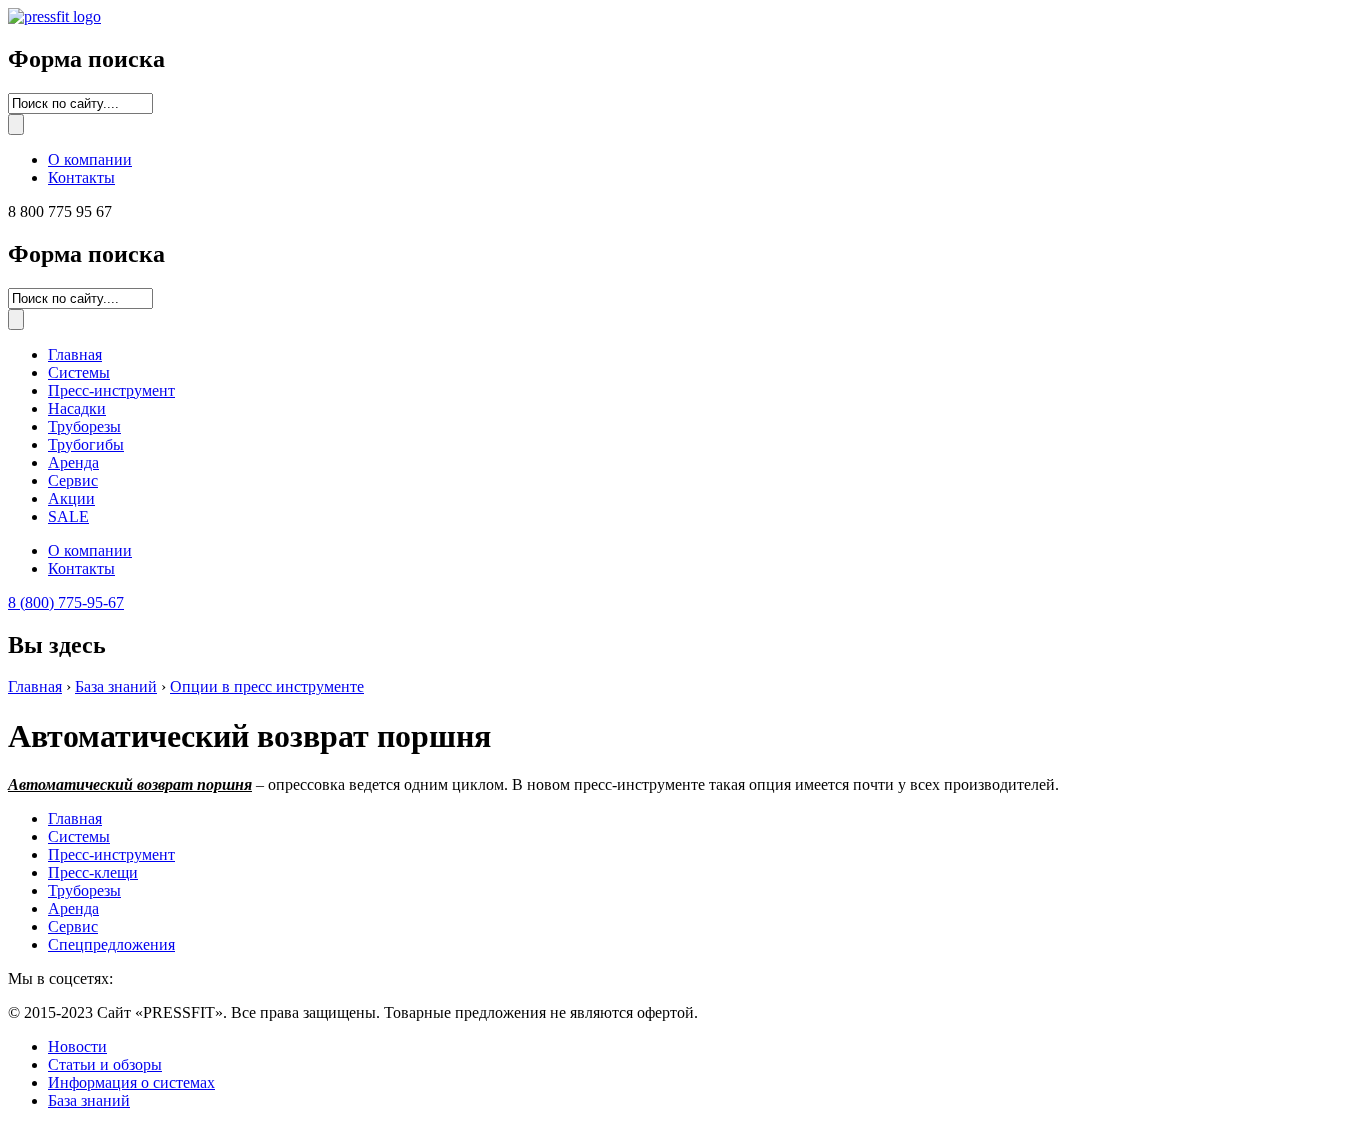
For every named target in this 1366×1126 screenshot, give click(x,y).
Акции (71, 498)
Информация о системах (131, 1082)
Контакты (81, 177)
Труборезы (84, 426)
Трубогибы (86, 444)
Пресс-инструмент (111, 390)
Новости (77, 1046)
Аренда (73, 462)
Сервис (73, 480)
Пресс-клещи (93, 872)
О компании (90, 159)
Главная (75, 354)
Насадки (77, 408)
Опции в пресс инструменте (267, 686)
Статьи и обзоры (105, 1064)
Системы (79, 372)
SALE (68, 516)
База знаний (116, 686)
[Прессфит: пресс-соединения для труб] (54, 16)
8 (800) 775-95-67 (66, 602)
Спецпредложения (111, 944)
